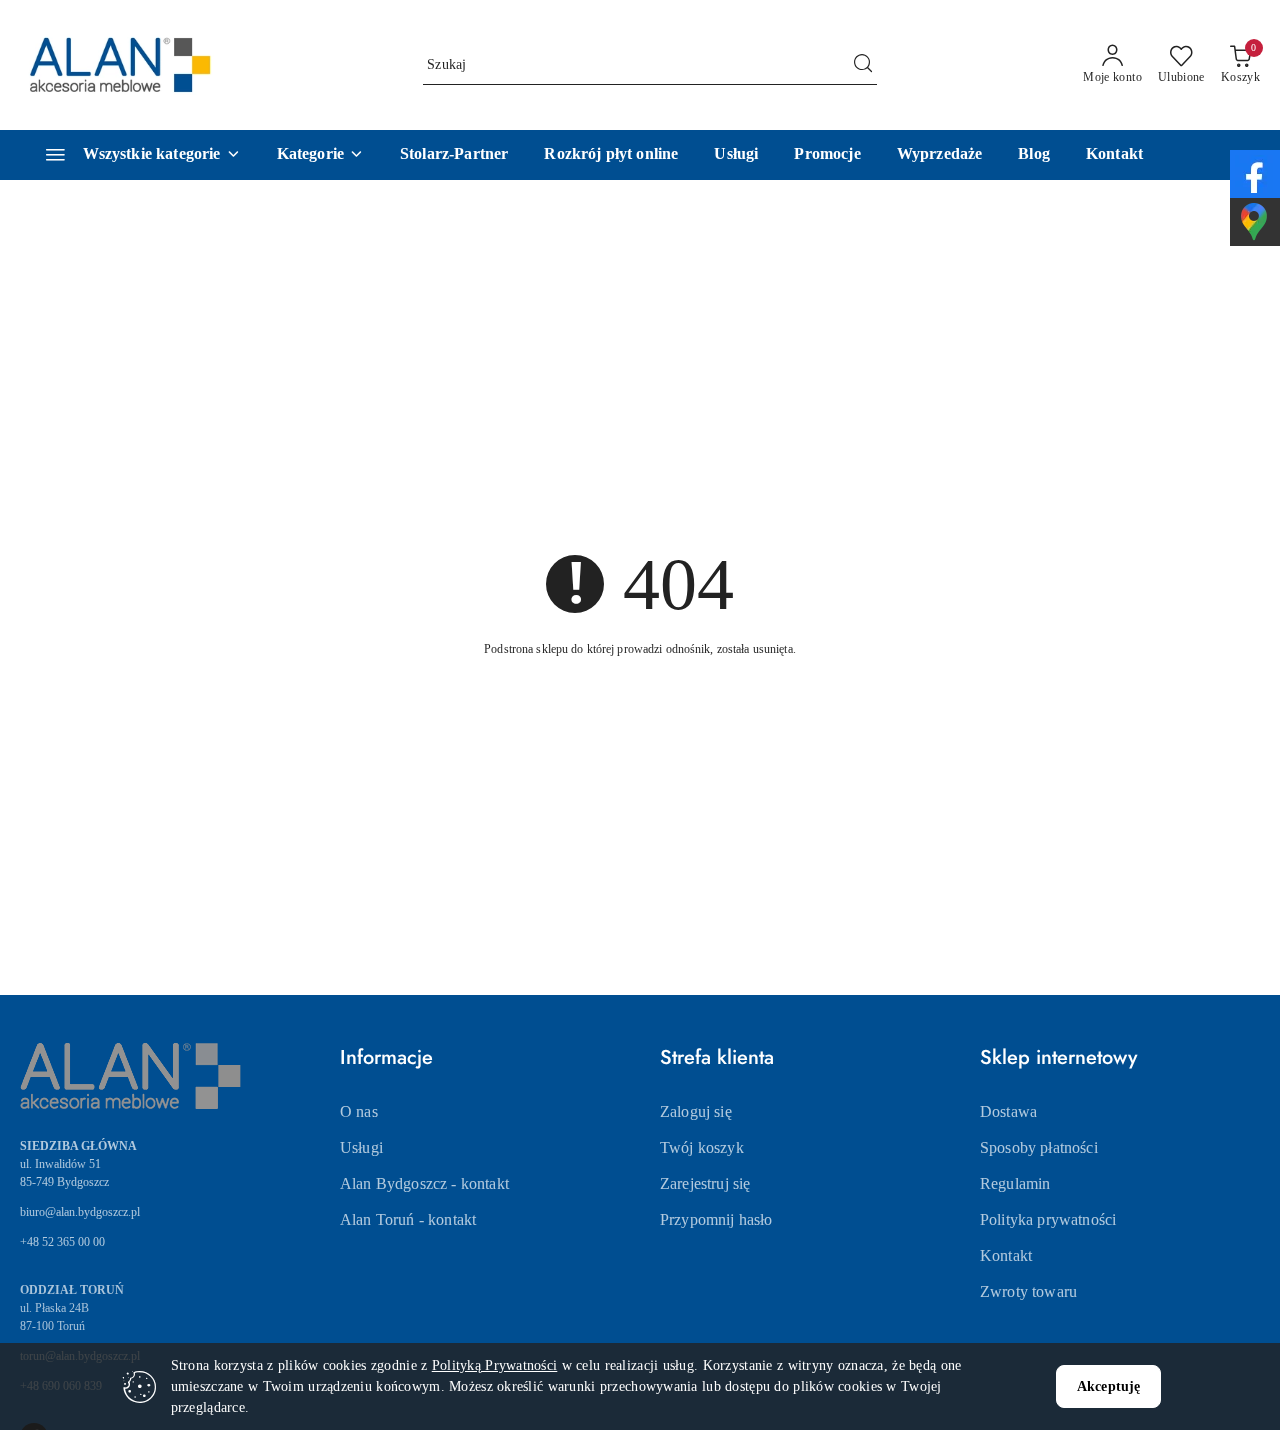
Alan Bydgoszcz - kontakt (424, 1183)
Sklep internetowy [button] (1058, 1057)
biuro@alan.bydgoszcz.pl (80, 1212)
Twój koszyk (702, 1147)
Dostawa (1008, 1111)
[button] (320, 155)
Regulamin (1015, 1183)
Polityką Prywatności (495, 1365)
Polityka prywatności (1048, 1219)
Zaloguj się (696, 1111)
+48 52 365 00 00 (62, 1242)
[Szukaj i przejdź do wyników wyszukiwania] (863, 65)
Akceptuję (1108, 1386)
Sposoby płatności (1039, 1147)
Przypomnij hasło (716, 1219)
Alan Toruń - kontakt (408, 1219)
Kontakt (1006, 1255)
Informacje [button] (386, 1057)
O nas (359, 1111)
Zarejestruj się (705, 1183)
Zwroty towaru (1028, 1291)
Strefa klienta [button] (717, 1057)
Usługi (361, 1147)
